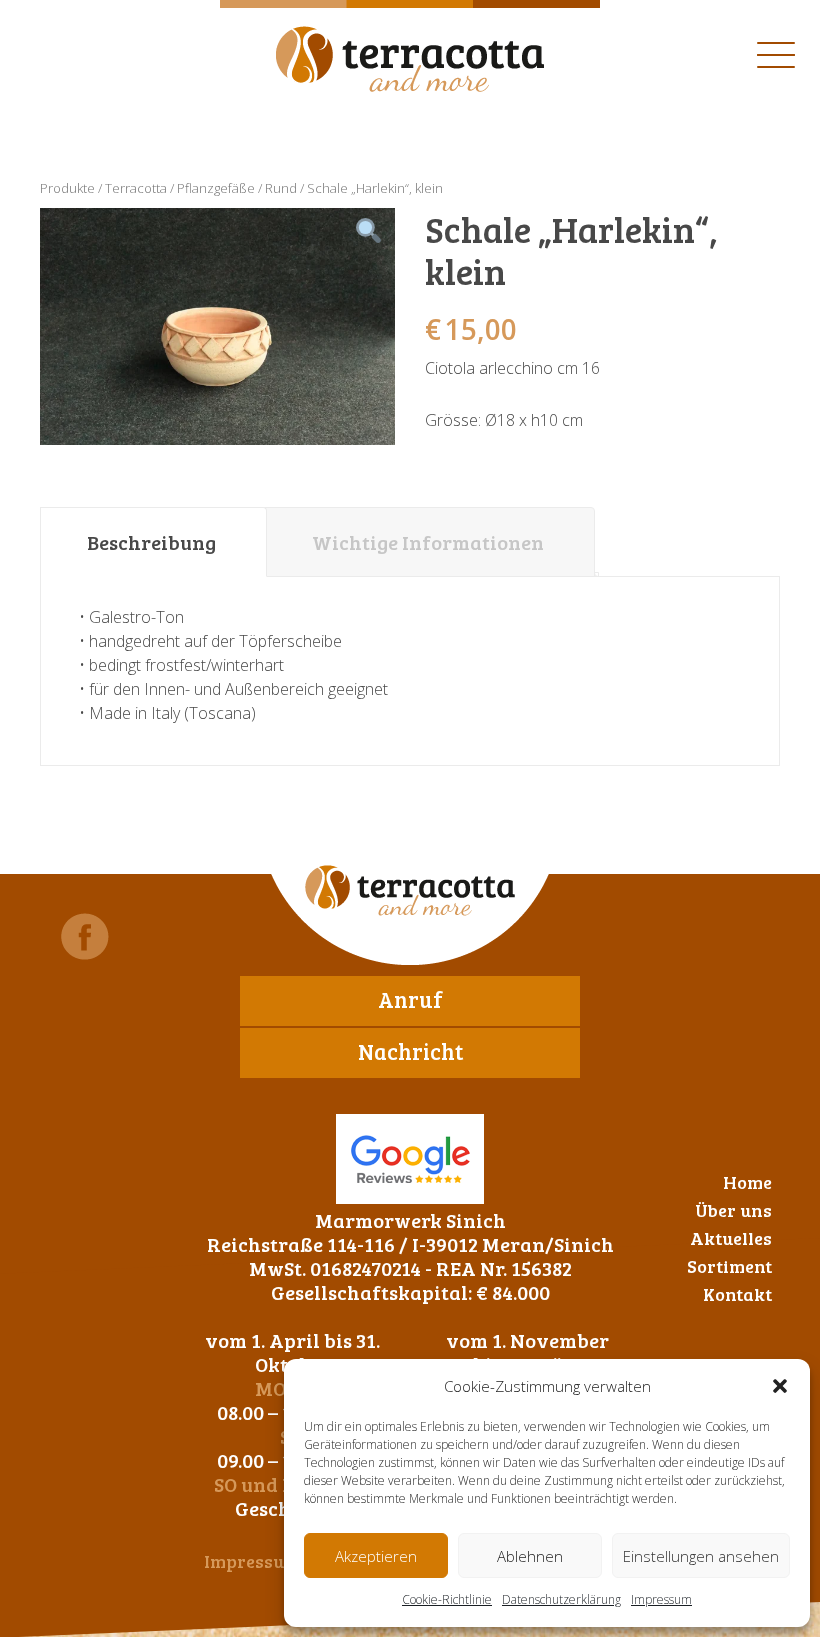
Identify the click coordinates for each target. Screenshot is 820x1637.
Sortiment (729, 1266)
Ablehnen (530, 1556)
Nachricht (410, 1051)
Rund (281, 188)
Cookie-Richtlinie (447, 1599)
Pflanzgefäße (216, 188)
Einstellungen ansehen (701, 1556)
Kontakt (737, 1294)
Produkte (67, 188)
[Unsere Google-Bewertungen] (410, 1159)
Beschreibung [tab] (151, 542)
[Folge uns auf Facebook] (85, 936)
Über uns (733, 1210)
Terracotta (136, 188)
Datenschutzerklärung (561, 1599)
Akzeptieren (376, 1556)
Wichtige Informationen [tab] (428, 542)
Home (747, 1182)
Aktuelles (731, 1238)
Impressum (661, 1599)
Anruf (410, 999)
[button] (780, 1386)
